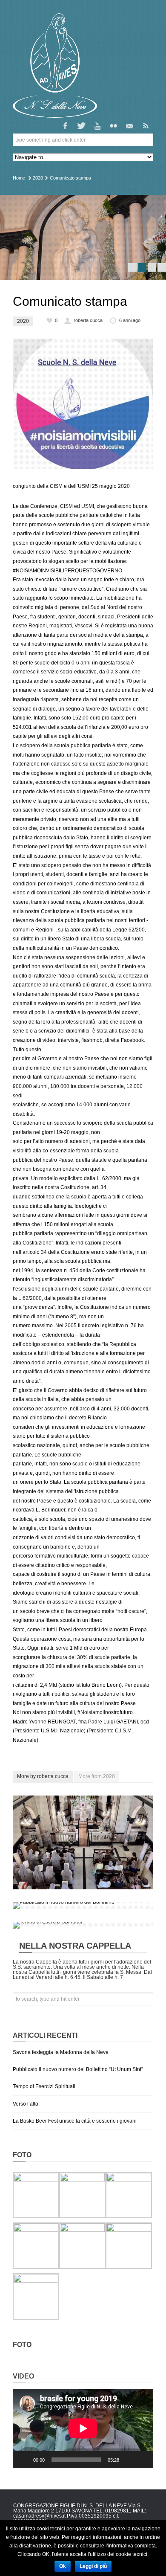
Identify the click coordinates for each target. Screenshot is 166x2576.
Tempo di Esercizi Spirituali (44, 2086)
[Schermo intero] (142, 2460)
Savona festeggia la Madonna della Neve (61, 2052)
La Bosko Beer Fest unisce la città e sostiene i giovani (75, 2121)
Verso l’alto (26, 2104)
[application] (83, 2428)
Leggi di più (93, 2566)
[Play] (24, 2460)
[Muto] (129, 2460)
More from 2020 (97, 1776)
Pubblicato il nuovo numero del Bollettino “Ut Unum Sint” (78, 2069)
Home (19, 178)
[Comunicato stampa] (83, 404)
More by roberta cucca (43, 1776)
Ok (63, 2566)
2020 (38, 178)
